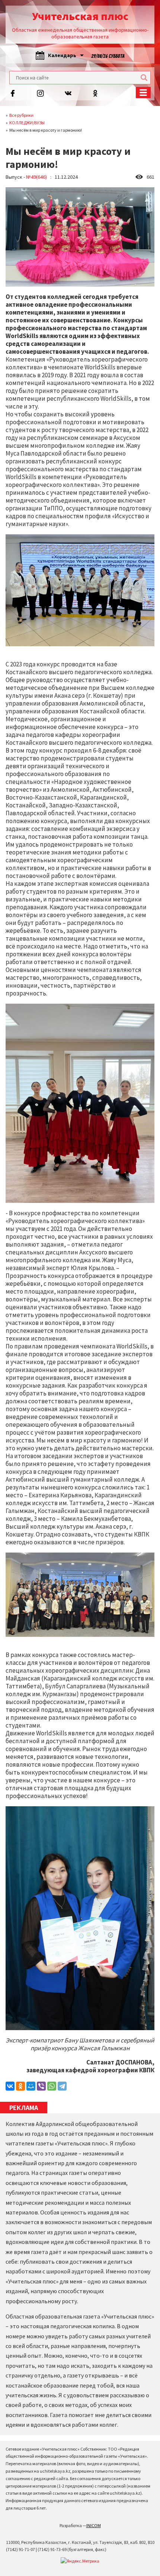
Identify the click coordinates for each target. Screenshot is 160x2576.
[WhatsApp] (52, 2086)
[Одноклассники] (20, 2086)
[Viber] (41, 2086)
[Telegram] (62, 2086)
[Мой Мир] (31, 2086)
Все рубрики (21, 115)
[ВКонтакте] (10, 2086)
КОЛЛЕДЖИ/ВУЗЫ (27, 123)
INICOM (94, 2525)
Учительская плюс (80, 16)
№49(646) (36, 177)
